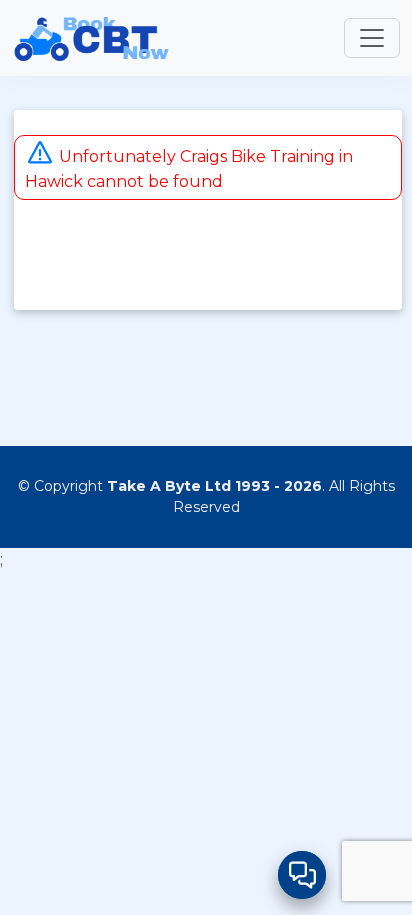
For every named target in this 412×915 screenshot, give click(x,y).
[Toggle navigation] (372, 38)
